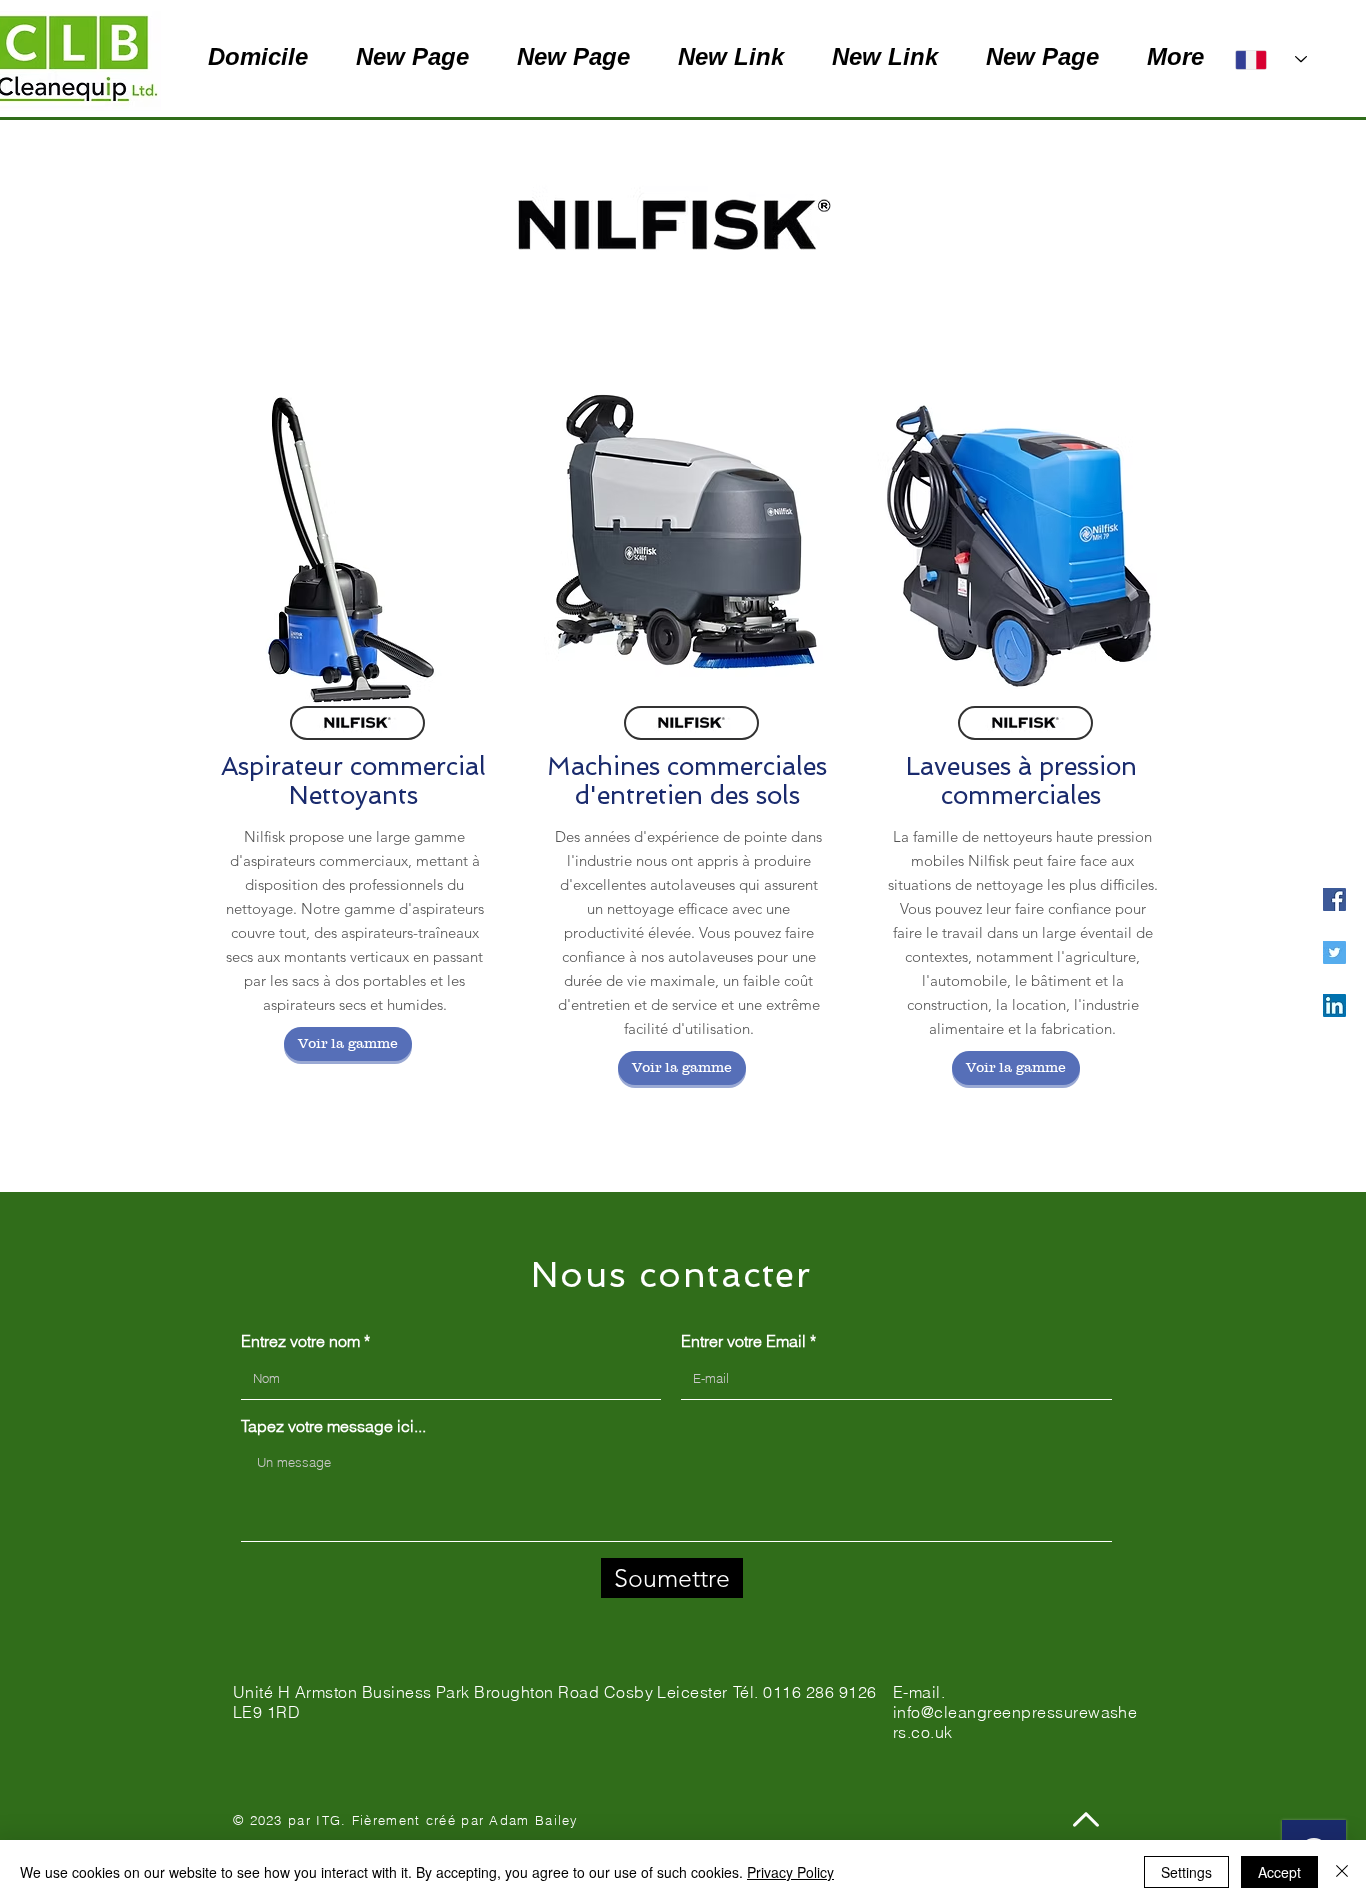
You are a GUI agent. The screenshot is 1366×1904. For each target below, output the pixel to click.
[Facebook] (1334, 899)
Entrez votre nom (300, 1341)
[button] (348, 1044)
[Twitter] (1334, 952)
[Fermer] (1342, 1872)
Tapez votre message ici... (333, 1426)
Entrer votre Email (743, 1341)
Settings (1186, 1872)
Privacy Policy (790, 1872)
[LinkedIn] (1334, 1005)
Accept (1279, 1872)
